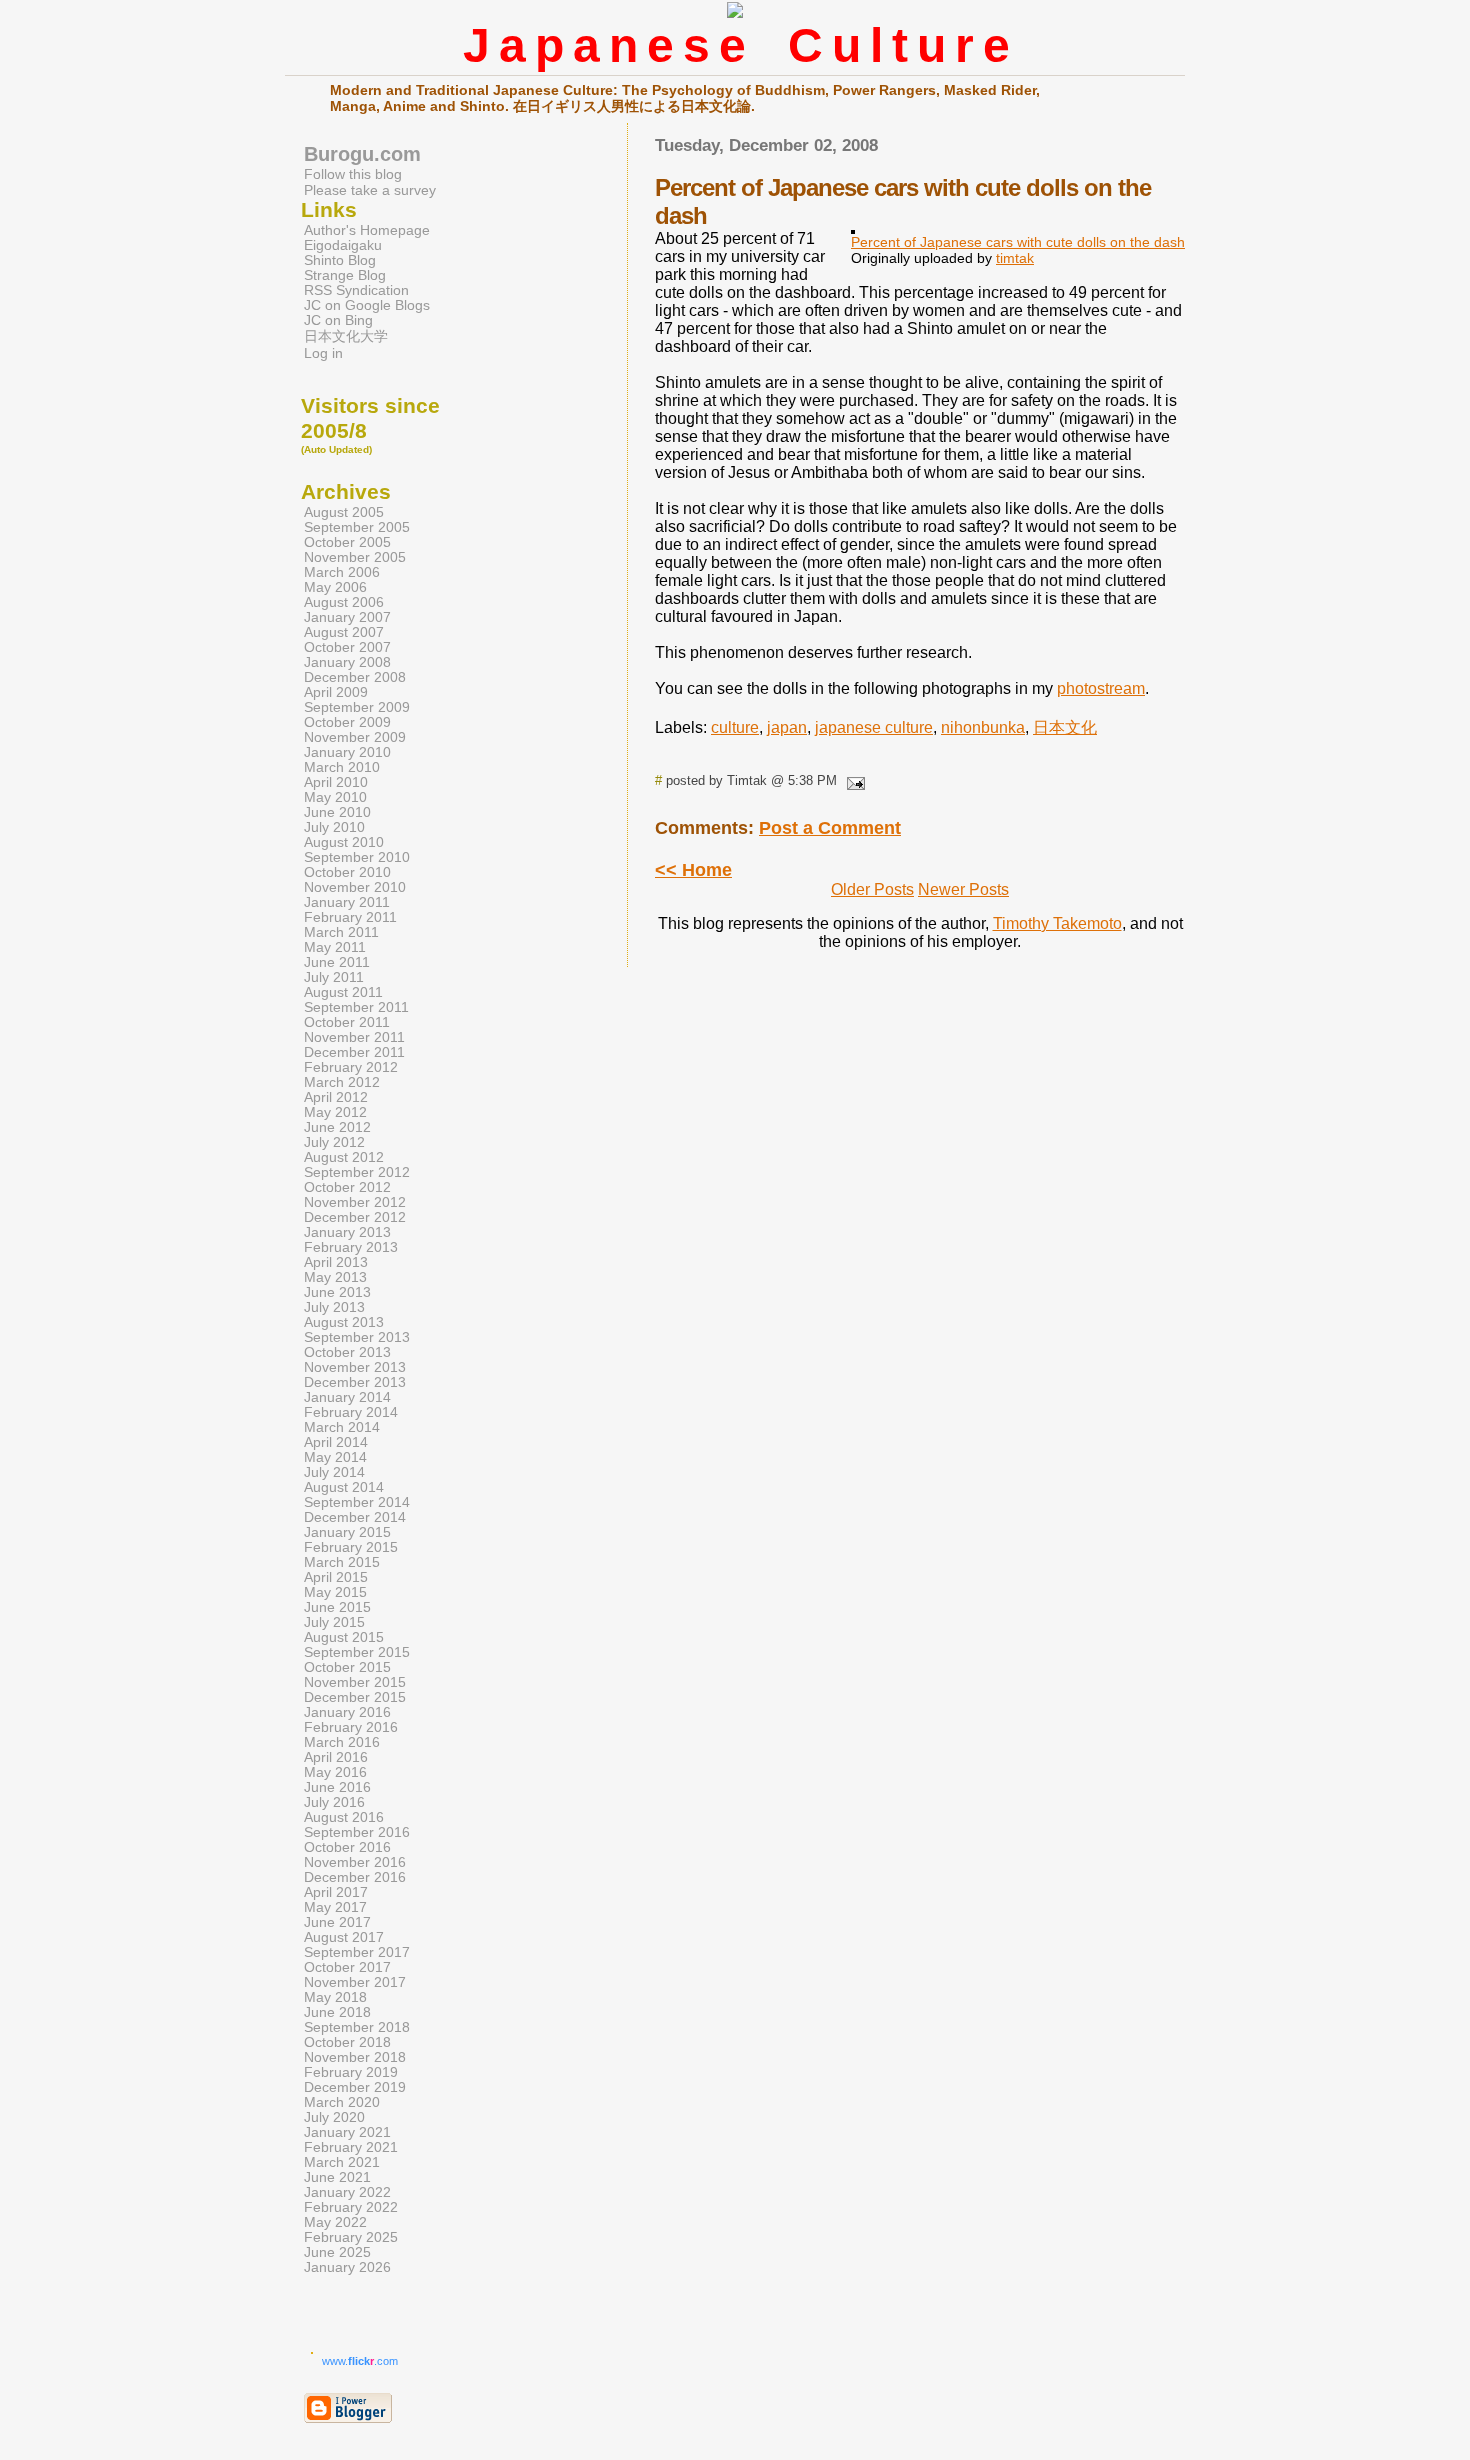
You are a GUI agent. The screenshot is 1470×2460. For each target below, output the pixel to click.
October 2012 (347, 1187)
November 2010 (355, 887)
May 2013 (335, 1277)
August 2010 (344, 842)
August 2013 (344, 1322)
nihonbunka (983, 727)
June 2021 (337, 2177)
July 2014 (334, 1472)
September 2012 (357, 1172)
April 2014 (336, 1442)
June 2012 (337, 1127)
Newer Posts (963, 889)
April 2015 (336, 1577)
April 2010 (336, 782)
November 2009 (355, 737)
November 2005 (355, 557)
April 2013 (336, 1262)
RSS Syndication (356, 290)
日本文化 (1065, 727)
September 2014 (357, 1502)
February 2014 (351, 1412)
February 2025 (351, 2237)
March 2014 (342, 1427)
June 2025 (337, 2252)
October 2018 (347, 2042)
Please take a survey (370, 190)
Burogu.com (362, 154)
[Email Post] (853, 780)
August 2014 (344, 1487)
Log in (323, 353)
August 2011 (343, 992)
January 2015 (347, 1532)
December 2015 (355, 1697)
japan (787, 727)
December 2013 (355, 1382)
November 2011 (354, 1037)
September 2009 (357, 707)
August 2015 (344, 1637)
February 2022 (351, 2207)
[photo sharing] (853, 228)
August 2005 (344, 512)
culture (735, 727)
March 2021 (342, 2162)
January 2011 (347, 902)
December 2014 (355, 1517)
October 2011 (347, 1022)
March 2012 (342, 1082)
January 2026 (347, 2267)
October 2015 (347, 1667)
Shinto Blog (340, 260)
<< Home (693, 870)
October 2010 (347, 872)
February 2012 (351, 1067)
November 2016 (355, 1862)
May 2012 (335, 1112)
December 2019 (355, 2087)
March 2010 (342, 767)
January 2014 (347, 1397)
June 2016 (337, 1787)
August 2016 (344, 1817)
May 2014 (335, 1457)
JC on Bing (338, 320)
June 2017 (337, 1922)
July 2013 (334, 1307)
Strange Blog (345, 275)
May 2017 (335, 1907)
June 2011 (337, 962)
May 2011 (335, 947)
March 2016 (342, 1742)
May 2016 (335, 1772)
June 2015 (337, 1607)
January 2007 (347, 617)
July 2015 (334, 1622)
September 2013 (357, 1337)
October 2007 (347, 647)
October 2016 (347, 1847)
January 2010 (347, 752)
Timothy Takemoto (1057, 923)
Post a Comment (830, 828)
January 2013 (347, 1232)
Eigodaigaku (343, 245)
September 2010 (357, 857)
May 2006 (335, 587)
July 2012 (334, 1142)
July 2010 (334, 827)
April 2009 (336, 692)
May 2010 (335, 797)
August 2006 (344, 602)
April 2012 (336, 1097)
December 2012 (355, 1217)
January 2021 (347, 2132)
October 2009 (347, 722)
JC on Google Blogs (367, 305)
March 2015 (342, 1562)
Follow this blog (353, 174)
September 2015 (357, 1652)
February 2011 (350, 917)
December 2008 (355, 677)
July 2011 (334, 977)
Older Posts (872, 889)
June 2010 (337, 812)
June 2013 (337, 1292)
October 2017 (347, 1967)
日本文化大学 (346, 336)
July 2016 (334, 1802)
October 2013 (347, 1352)
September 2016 (357, 1832)
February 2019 (351, 2072)
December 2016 (355, 1877)
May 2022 (335, 2222)
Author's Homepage (367, 230)
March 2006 (342, 572)
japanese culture (874, 727)
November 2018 (355, 2057)
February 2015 (351, 1547)
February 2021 (351, 2147)
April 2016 (336, 1757)
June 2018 (337, 2012)
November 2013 (355, 1367)
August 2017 (344, 1937)
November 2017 (355, 1982)
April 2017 (336, 1892)
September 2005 (357, 527)
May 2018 (335, 1997)
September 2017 (357, 1952)
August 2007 (344, 632)
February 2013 (351, 1247)
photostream (1101, 688)
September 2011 (356, 1007)
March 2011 (341, 932)
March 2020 (342, 2102)
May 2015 (335, 1592)
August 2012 (344, 1157)
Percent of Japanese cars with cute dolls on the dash (1018, 242)
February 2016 (351, 1727)
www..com (360, 2361)
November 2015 (355, 1682)
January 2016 (347, 1712)
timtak (1015, 258)
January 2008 (347, 662)
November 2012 (355, 1202)
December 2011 (354, 1052)
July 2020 (334, 2117)
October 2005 (347, 542)
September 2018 (357, 2027)
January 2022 (347, 2192)
